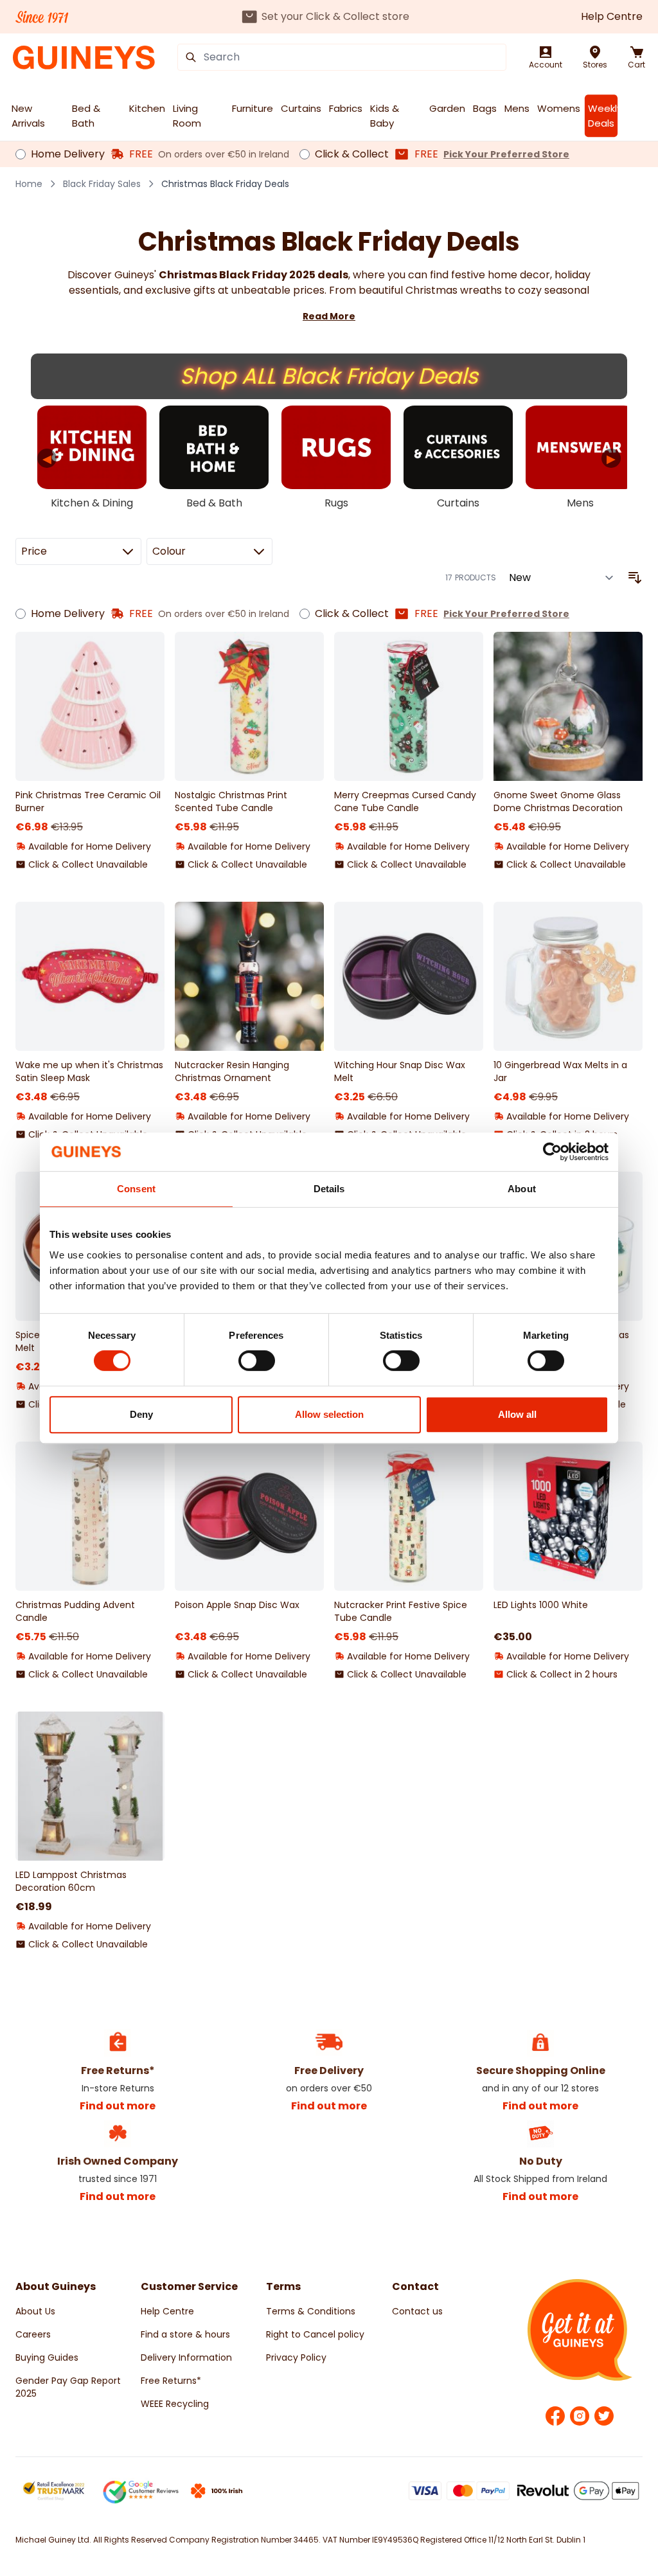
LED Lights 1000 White (541, 1605)
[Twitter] (604, 2416)
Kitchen (147, 108)
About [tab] (522, 1189)
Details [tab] (329, 1189)
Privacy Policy (296, 2357)
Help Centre (612, 16)
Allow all (517, 1414)
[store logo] (84, 58)
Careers (33, 2334)
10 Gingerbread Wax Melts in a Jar (560, 1071)
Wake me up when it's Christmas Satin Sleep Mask (89, 1071)
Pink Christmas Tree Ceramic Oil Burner (88, 801)
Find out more (118, 2106)
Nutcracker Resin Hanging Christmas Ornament (232, 1071)
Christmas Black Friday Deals (225, 184)
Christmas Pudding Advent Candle (75, 1611)
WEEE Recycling (175, 2404)
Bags (485, 108)
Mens (517, 108)
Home (29, 184)
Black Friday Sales (102, 184)
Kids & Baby (385, 116)
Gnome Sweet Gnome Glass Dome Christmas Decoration (558, 801)
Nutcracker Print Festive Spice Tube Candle (401, 1611)
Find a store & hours (185, 2334)
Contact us (417, 2311)
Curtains (301, 108)
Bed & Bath (86, 116)
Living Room (187, 116)
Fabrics (346, 108)
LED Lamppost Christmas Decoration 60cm (71, 1881)
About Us (35, 2311)
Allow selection (329, 1414)
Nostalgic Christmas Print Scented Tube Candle (231, 801)
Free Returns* (171, 2381)
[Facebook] (555, 2416)
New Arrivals (28, 116)
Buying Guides (47, 2357)
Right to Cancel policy (315, 2334)
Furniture (253, 108)
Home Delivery (68, 154)
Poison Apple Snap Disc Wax (237, 1605)
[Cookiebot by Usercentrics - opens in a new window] (552, 1152)
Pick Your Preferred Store (506, 154)
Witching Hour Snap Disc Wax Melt (400, 1071)
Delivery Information (186, 2357)
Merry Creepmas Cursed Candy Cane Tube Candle (405, 801)
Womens (559, 108)
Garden (447, 108)
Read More (329, 316)
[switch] (257, 1361)
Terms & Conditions (311, 2311)
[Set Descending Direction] (635, 578)
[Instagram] (580, 2416)
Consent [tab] (136, 1189)
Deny (141, 1414)
